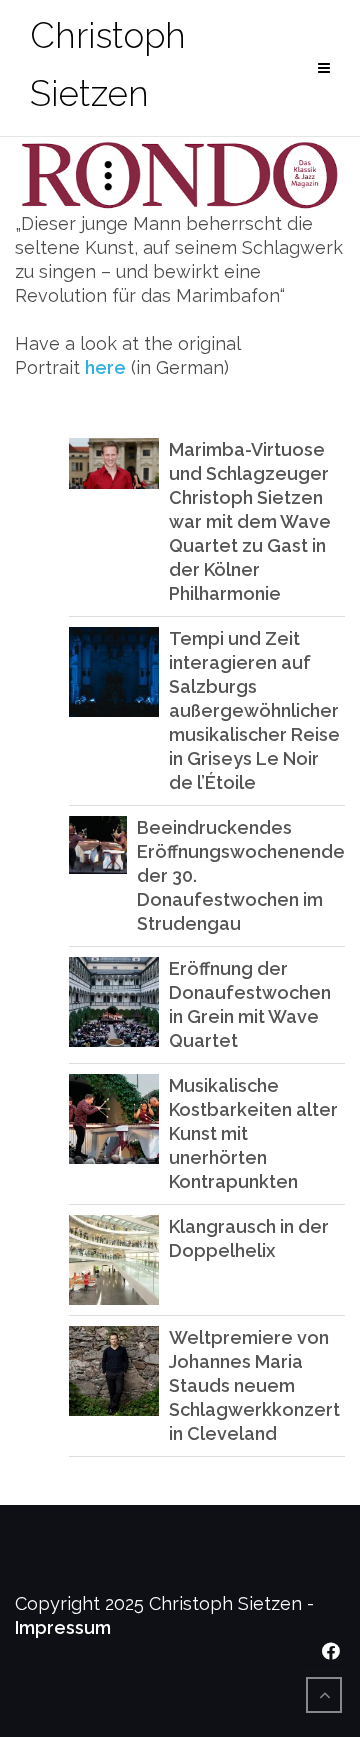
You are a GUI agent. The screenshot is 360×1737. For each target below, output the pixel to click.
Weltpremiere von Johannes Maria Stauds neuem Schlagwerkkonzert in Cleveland (254, 1385)
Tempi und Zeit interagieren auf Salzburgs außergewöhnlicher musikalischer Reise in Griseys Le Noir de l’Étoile (254, 710)
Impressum (63, 1627)
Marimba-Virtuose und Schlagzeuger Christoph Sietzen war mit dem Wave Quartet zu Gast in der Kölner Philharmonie (250, 521)
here (105, 367)
